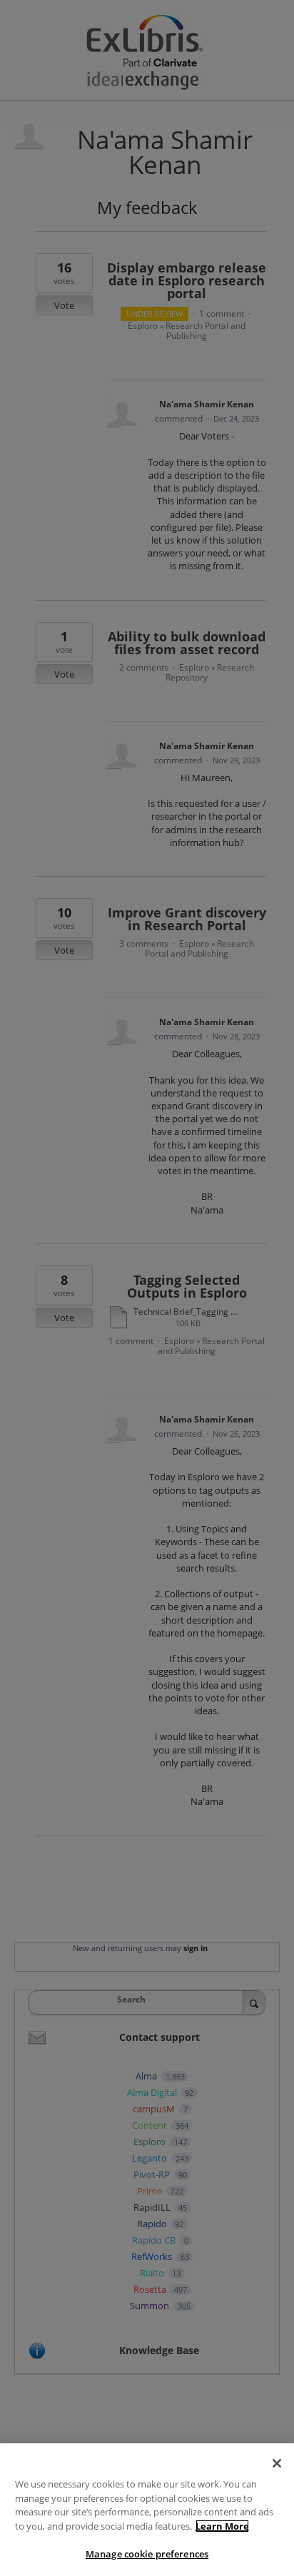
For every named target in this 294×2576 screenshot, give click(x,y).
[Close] (277, 2463)
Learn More (222, 2526)
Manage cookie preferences (147, 2554)
